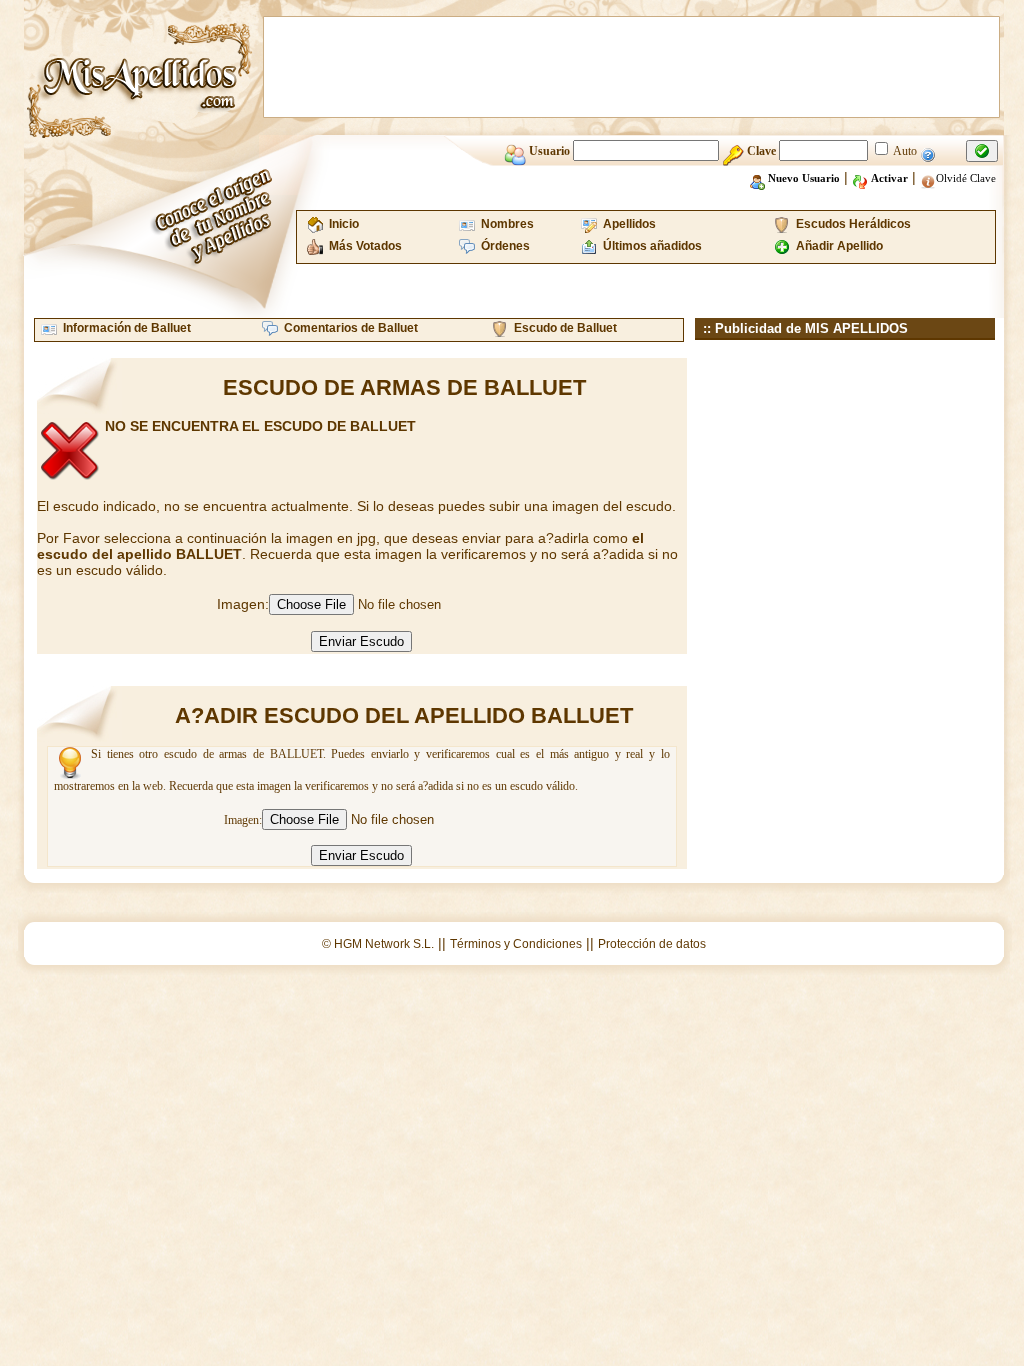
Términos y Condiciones (516, 944)
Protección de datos (652, 944)
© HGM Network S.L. (378, 944)
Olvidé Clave (966, 178)
